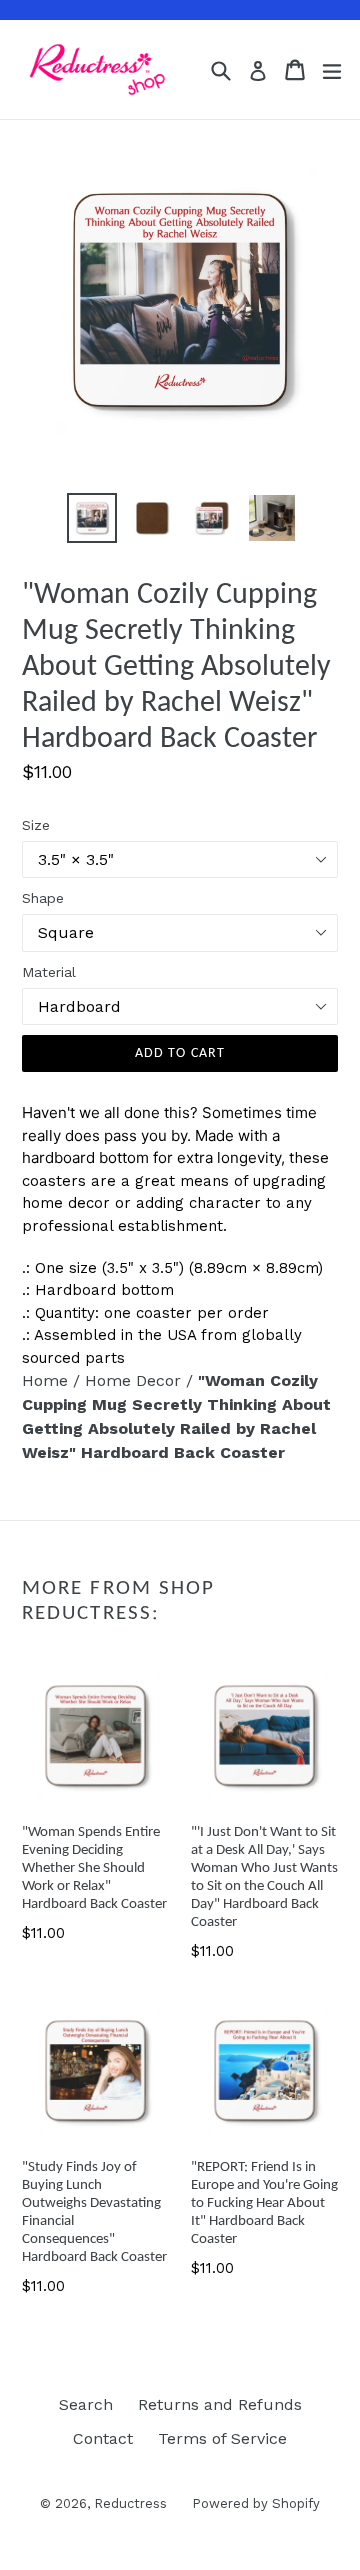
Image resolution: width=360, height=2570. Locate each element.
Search (86, 2404)
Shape (43, 898)
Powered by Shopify (256, 2503)
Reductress (130, 2503)
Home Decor (135, 1380)
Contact (103, 2438)
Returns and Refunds (220, 2404)
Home (47, 1380)
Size (36, 825)
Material (49, 972)
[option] (92, 518)
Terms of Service (222, 2438)
